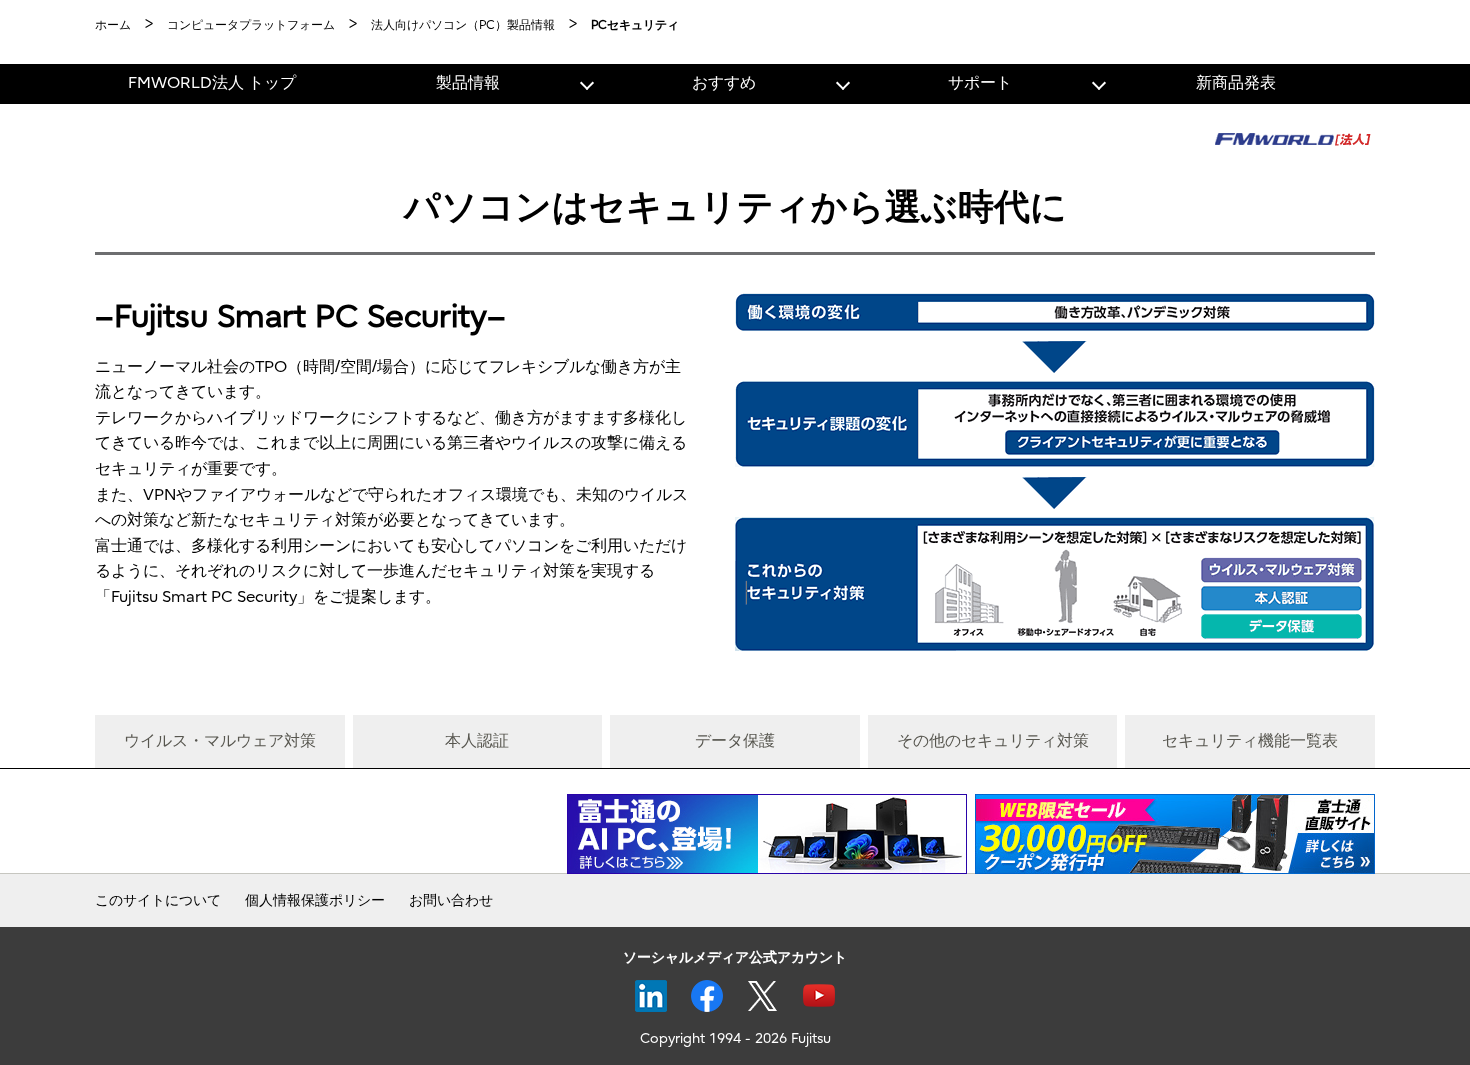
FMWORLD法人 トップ (212, 83)
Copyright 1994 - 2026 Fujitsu (735, 1038)
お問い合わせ (451, 900)
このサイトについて (158, 900)
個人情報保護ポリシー (315, 900)
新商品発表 (1236, 83)
